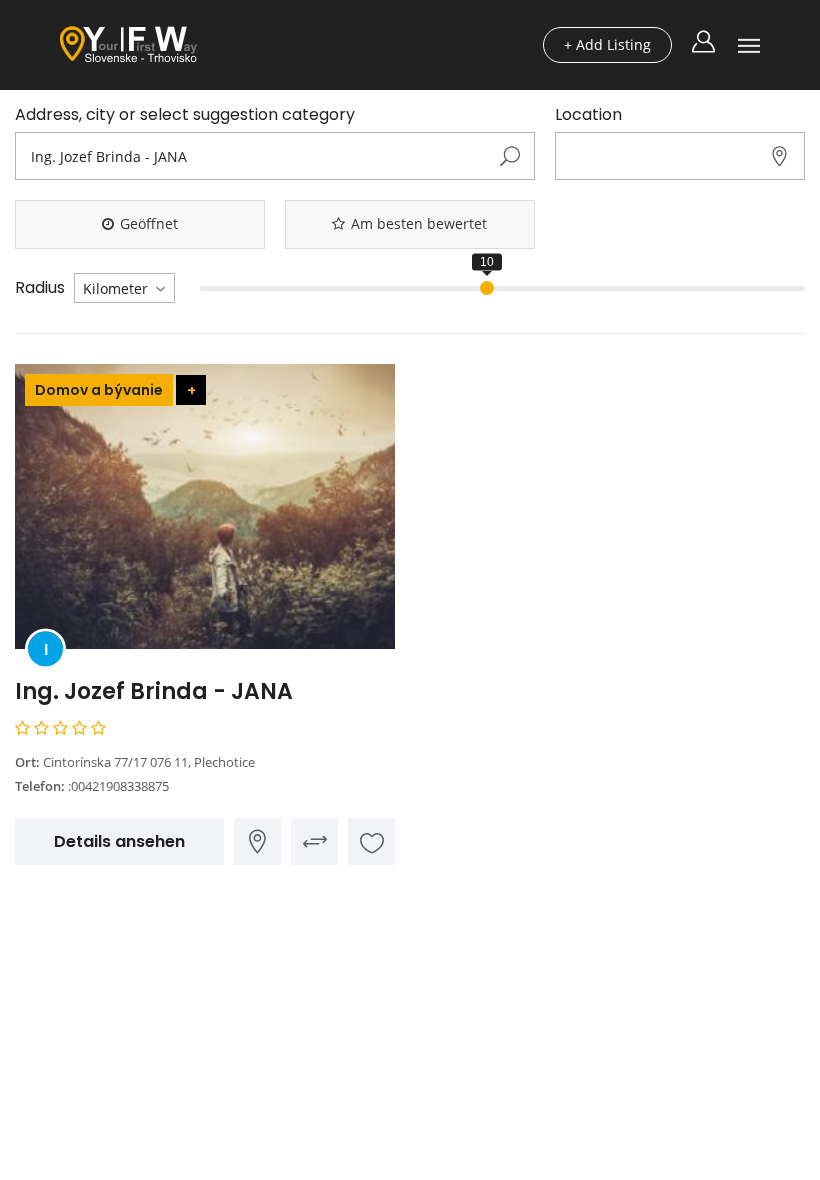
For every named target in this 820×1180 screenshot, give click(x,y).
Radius (40, 288)
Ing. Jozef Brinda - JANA (154, 691)
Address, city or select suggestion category (185, 115)
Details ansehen (119, 841)
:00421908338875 (118, 786)
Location (588, 115)
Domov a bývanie (99, 390)
